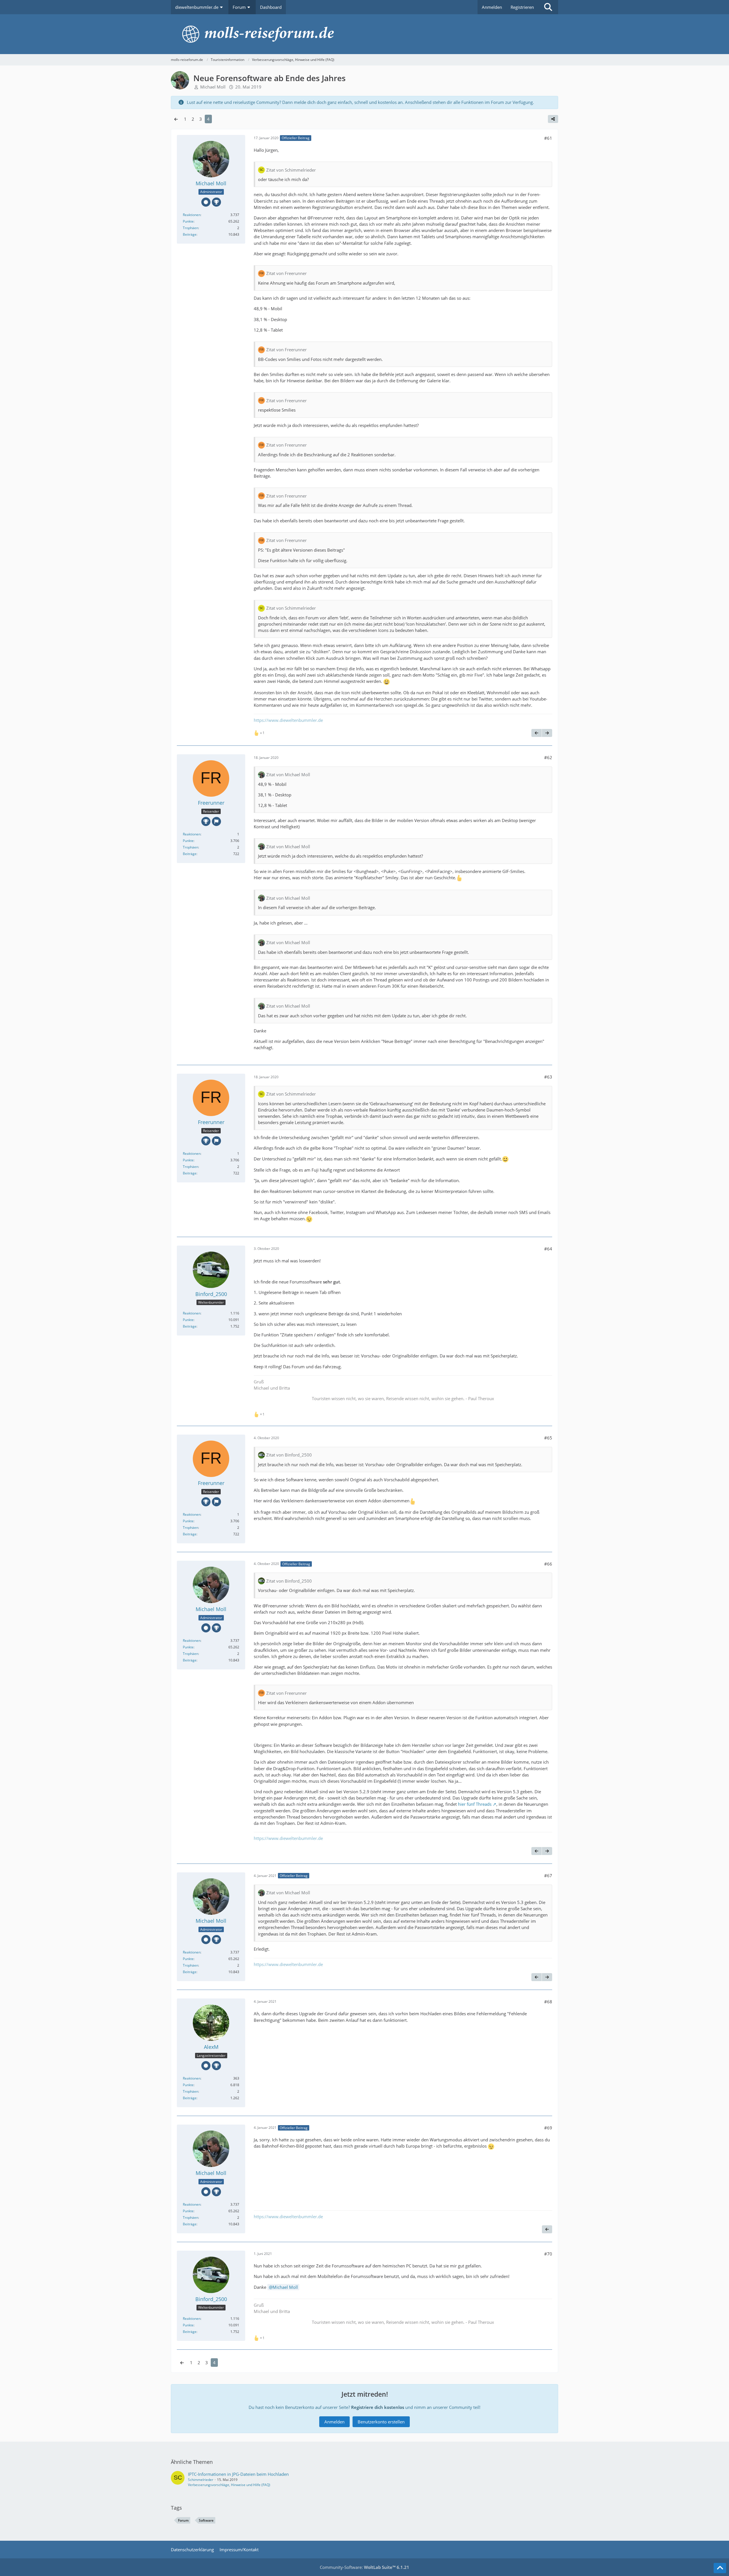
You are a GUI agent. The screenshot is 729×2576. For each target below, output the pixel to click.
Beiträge (190, 234)
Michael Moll (285, 2287)
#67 (548, 1875)
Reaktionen (192, 215)
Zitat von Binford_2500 (289, 1455)
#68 (548, 2002)
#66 (548, 1564)
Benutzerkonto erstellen (381, 2422)
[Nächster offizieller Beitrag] (547, 733)
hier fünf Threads (475, 1804)
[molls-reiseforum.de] (364, 34)
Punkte (188, 221)
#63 (548, 1077)
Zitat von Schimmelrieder (291, 170)
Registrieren (522, 7)
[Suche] (548, 7)
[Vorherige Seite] (176, 119)
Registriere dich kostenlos (378, 2407)
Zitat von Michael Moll (288, 775)
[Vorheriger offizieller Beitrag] (536, 733)
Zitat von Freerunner (286, 273)
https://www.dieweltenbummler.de (288, 720)
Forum (183, 2520)
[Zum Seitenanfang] (720, 2568)
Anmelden (492, 7)
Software (206, 2520)
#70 (548, 2254)
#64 (548, 1249)
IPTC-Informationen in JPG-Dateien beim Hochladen (238, 2474)
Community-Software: (364, 2567)
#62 (548, 757)
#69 (548, 2128)
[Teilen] (553, 119)
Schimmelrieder (201, 2480)
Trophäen (191, 228)
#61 (548, 138)
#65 (548, 1438)
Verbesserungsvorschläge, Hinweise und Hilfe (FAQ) (229, 2485)
